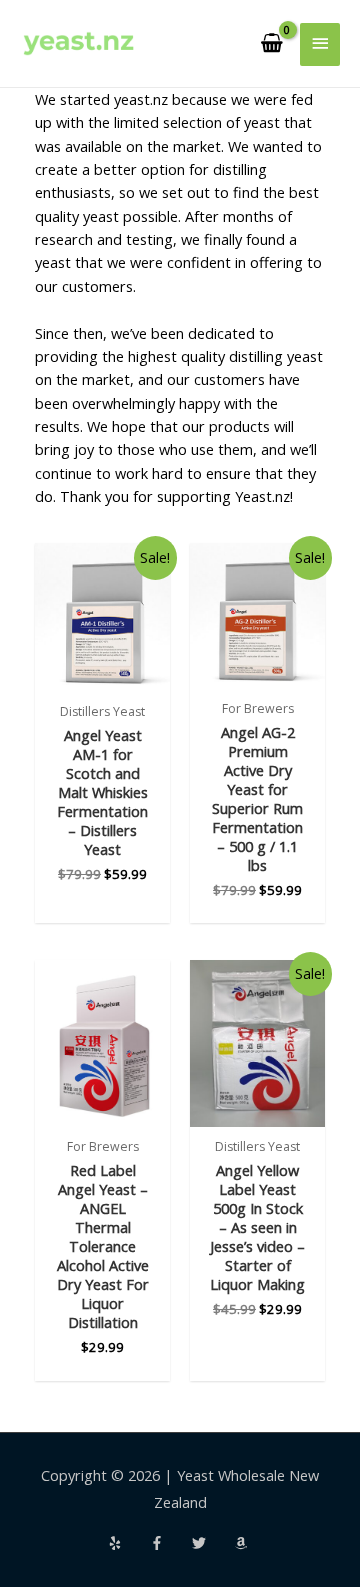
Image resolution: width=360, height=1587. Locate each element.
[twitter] (211, 1543)
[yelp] (127, 1543)
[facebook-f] (169, 1543)
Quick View (102, 674)
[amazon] (243, 1543)
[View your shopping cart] (272, 44)
